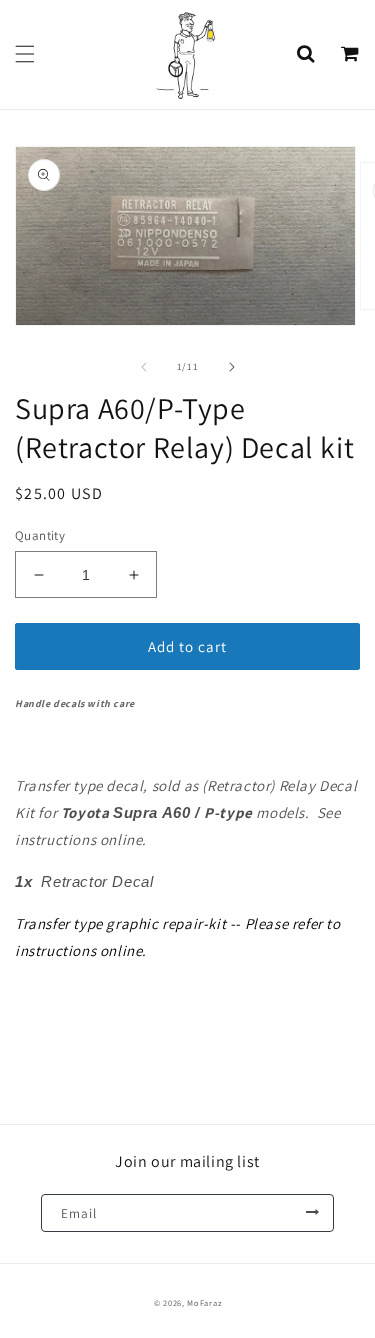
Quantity (40, 535)
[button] (25, 54)
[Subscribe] (312, 1213)
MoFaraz (204, 1302)
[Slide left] (144, 367)
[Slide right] (232, 367)
